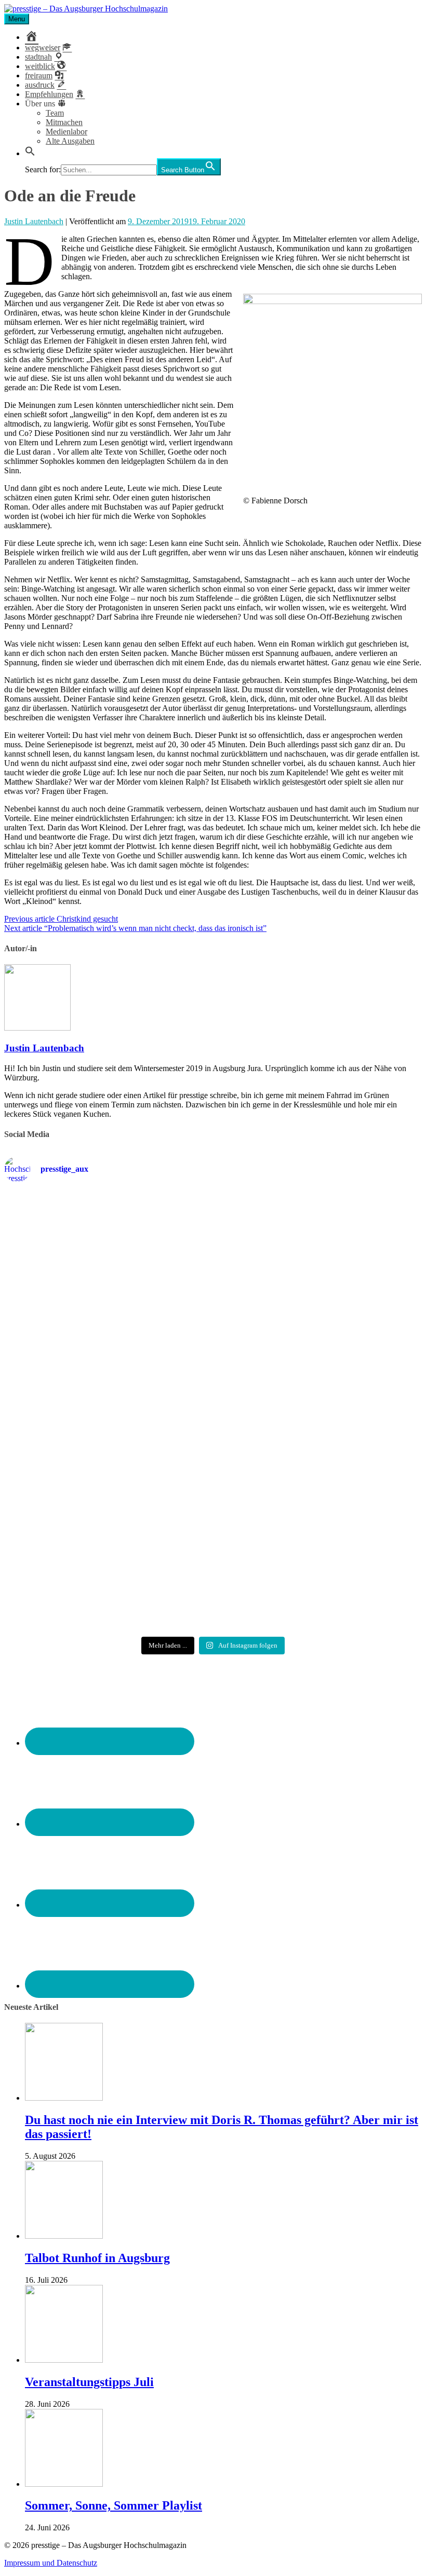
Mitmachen (64, 122)
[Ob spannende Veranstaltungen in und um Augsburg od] (72, 1549)
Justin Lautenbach (34, 221)
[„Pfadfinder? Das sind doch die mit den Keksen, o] (354, 1422)
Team (55, 113)
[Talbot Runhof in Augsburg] (64, 2236)
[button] (30, 153)
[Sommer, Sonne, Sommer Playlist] (64, 2484)
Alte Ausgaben (70, 141)
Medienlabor (66, 132)
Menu (17, 19)
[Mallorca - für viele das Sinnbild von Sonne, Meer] (354, 1549)
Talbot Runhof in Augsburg (97, 2258)
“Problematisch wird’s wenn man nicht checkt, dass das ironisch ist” (135, 928)
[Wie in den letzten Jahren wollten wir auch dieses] (213, 1422)
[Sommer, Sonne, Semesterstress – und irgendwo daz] (354, 1256)
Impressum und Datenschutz (51, 2563)
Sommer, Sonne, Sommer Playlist (114, 2505)
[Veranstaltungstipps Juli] (64, 2360)
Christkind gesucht (61, 919)
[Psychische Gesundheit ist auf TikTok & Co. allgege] (213, 1563)
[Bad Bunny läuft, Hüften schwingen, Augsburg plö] (213, 1251)
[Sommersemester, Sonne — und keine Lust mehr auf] (72, 1413)
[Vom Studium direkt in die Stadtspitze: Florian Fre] (72, 1270)
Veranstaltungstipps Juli (89, 2382)
